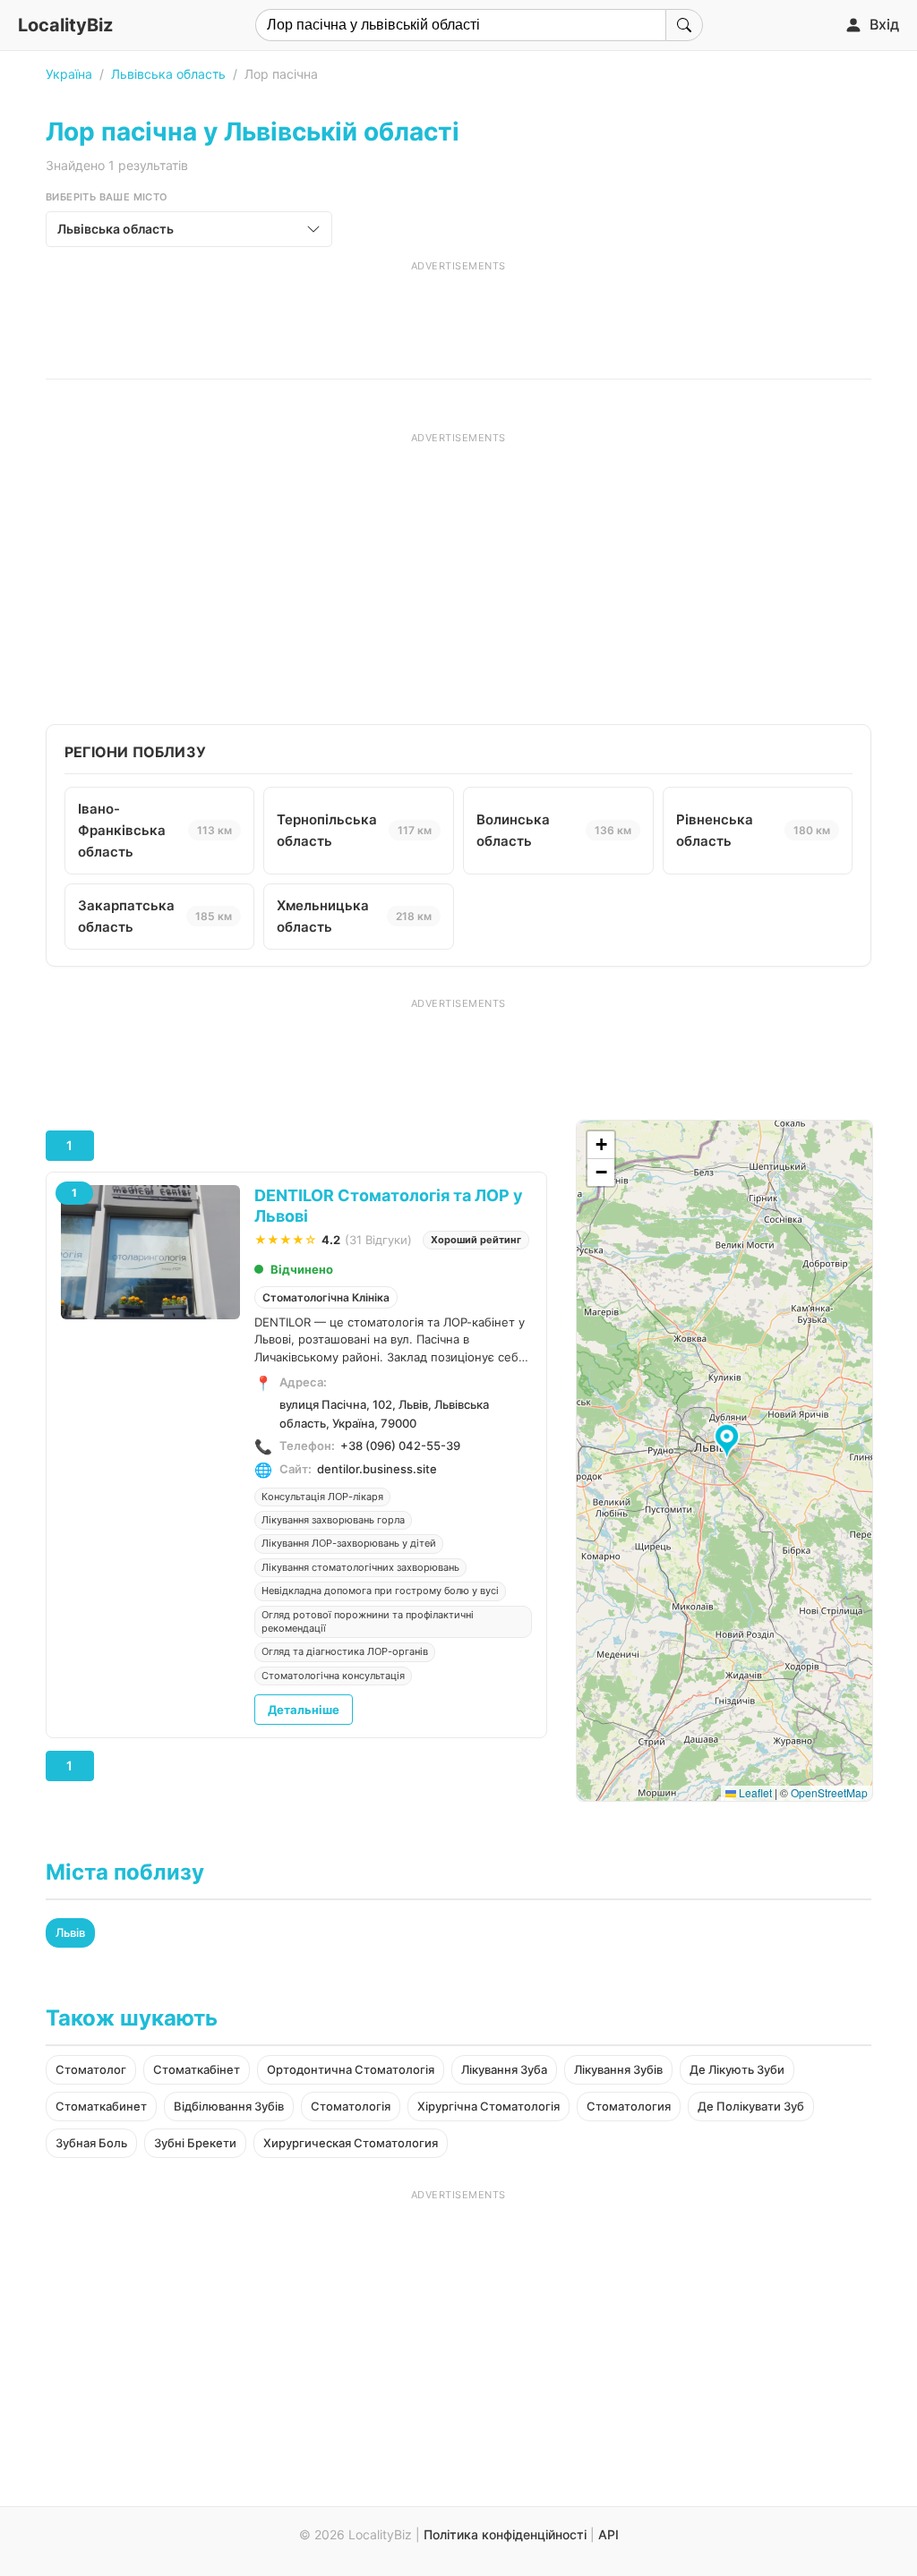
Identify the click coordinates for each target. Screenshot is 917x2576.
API (608, 2534)
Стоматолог (91, 2069)
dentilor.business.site (377, 1469)
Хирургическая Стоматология (351, 2143)
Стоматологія (351, 2106)
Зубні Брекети (195, 2143)
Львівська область (168, 74)
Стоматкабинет (101, 2106)
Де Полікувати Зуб (751, 2106)
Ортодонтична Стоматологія (351, 2069)
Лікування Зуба (504, 2069)
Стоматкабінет (197, 2069)
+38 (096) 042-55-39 (400, 1446)
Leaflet (754, 1792)
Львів (70, 1932)
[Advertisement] (458, 313)
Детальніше (304, 1710)
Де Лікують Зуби (737, 2069)
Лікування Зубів (618, 2069)
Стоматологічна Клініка (326, 1297)
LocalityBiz (65, 25)
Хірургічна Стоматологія (488, 2106)
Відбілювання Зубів (229, 2106)
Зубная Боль (91, 2143)
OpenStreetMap (829, 1792)
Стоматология (629, 2106)
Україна (69, 74)
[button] (729, 1442)
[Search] (684, 25)
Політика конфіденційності (505, 2534)
